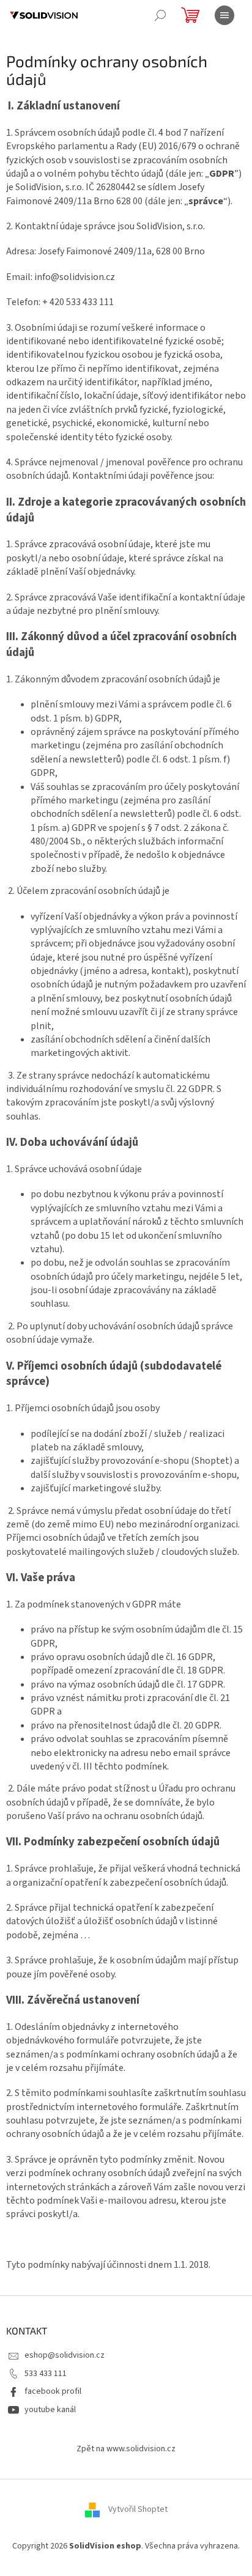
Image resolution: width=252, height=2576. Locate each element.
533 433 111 (46, 2374)
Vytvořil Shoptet (138, 2510)
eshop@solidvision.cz (65, 2355)
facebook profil (53, 2391)
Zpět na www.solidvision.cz (126, 2449)
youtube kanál (50, 2410)
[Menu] (224, 15)
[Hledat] (160, 15)
